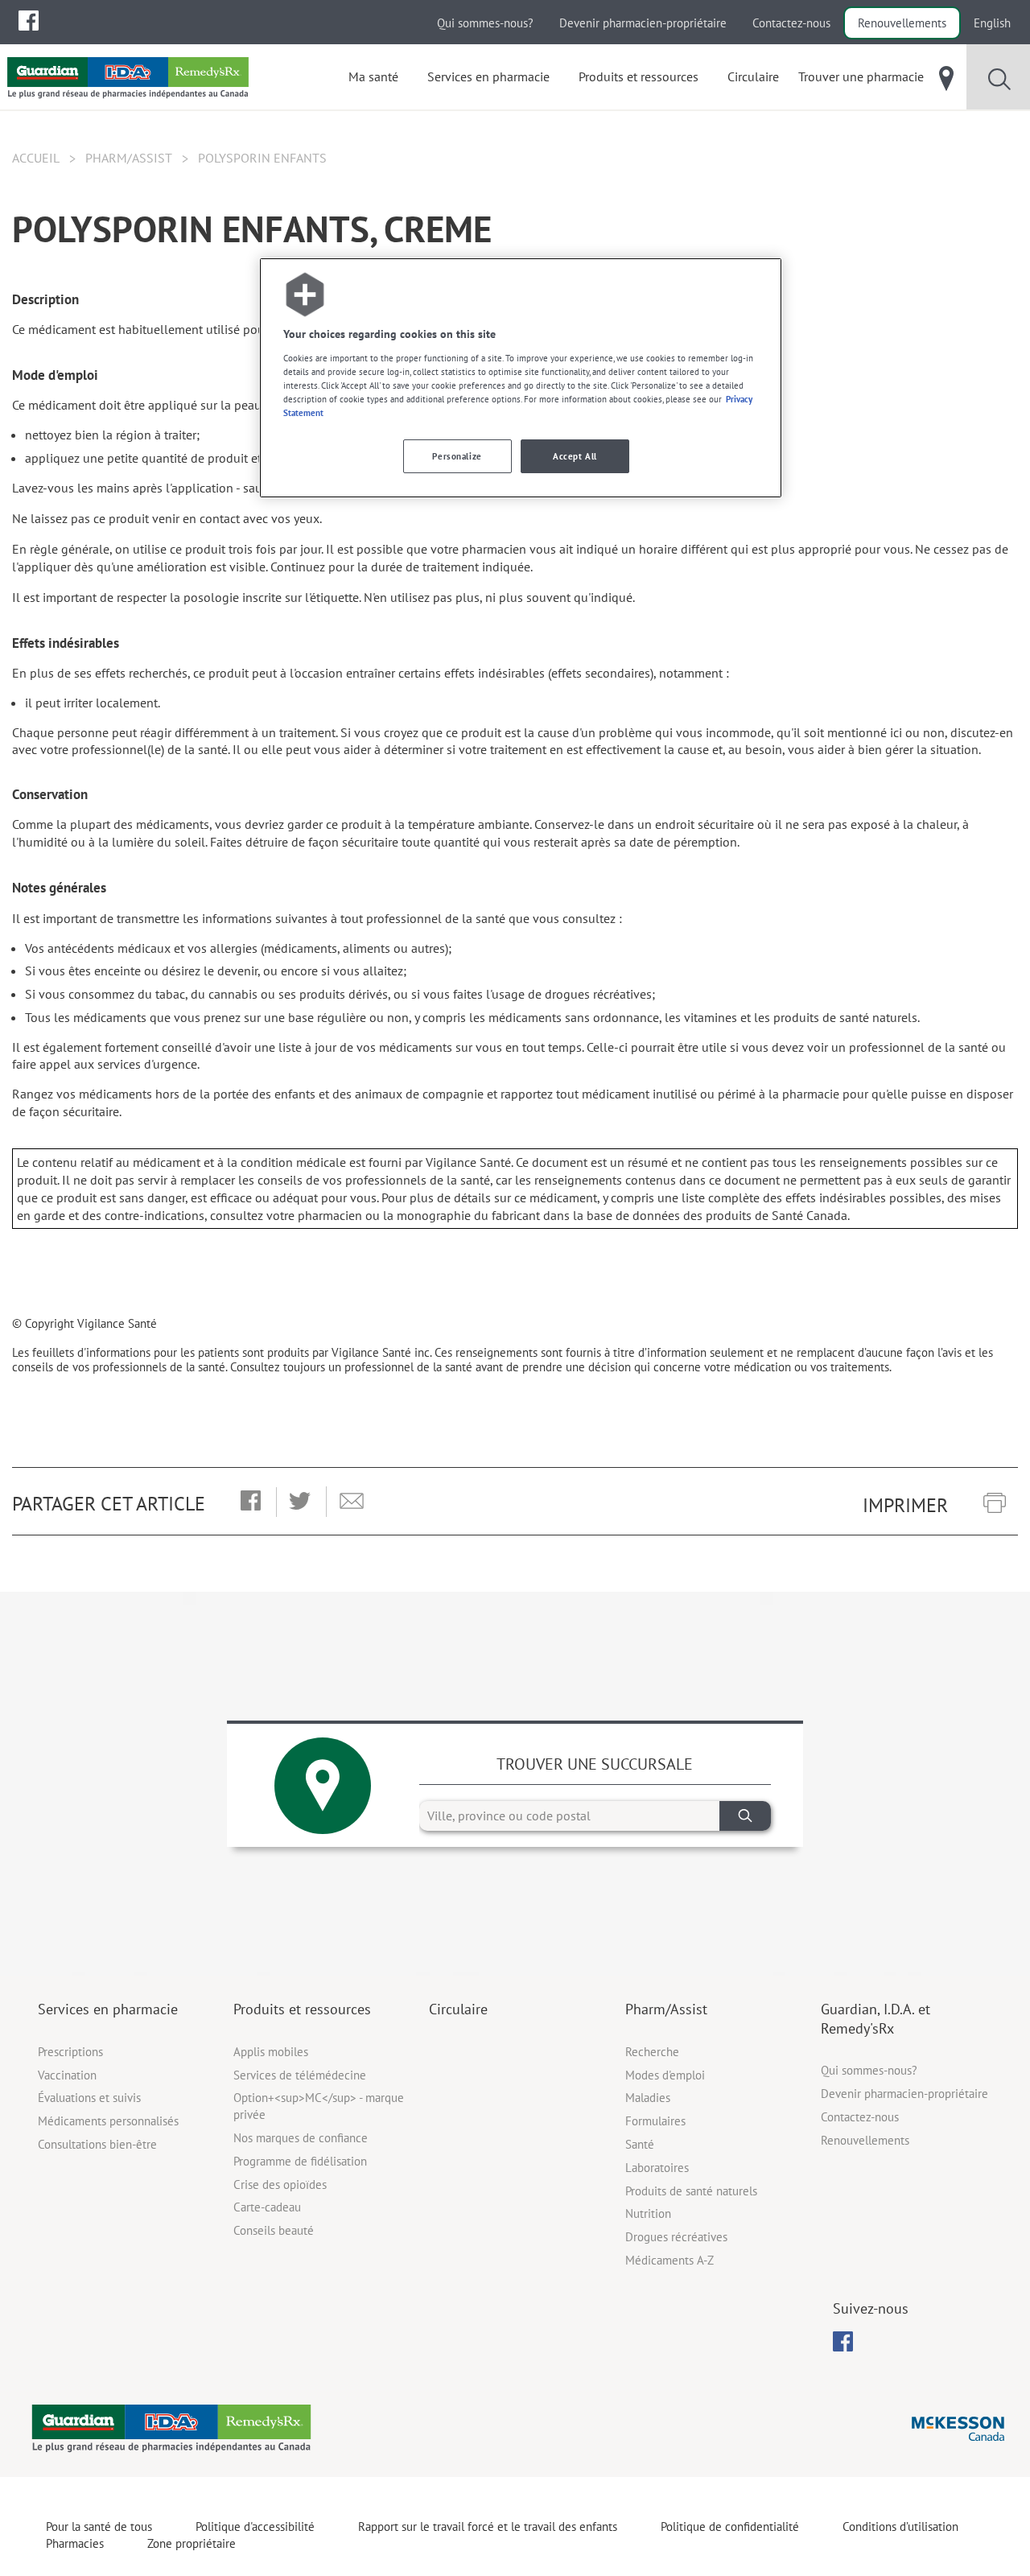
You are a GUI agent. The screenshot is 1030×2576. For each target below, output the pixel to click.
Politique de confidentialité (730, 2527)
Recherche (652, 2052)
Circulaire (458, 2009)
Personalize (457, 456)
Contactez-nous (791, 23)
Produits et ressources (302, 2009)
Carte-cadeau (267, 2207)
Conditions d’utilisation (900, 2527)
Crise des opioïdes (280, 2184)
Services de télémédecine (300, 2075)
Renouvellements (902, 23)
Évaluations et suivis (89, 2098)
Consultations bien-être (97, 2144)
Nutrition (648, 2213)
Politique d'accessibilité (255, 2527)
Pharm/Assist (129, 158)
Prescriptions (70, 2052)
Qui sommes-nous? (485, 23)
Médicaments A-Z (669, 2260)
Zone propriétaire (192, 2543)
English (992, 23)
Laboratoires (657, 2168)
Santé (640, 2144)
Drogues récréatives (676, 2237)
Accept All (575, 456)
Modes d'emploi (665, 2075)
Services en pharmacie (108, 2009)
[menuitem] (29, 21)
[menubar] (29, 21)
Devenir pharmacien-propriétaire (643, 23)
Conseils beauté (274, 2230)
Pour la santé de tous (99, 2527)
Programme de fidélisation (300, 2161)
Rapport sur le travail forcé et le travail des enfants (488, 2527)
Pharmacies (75, 2543)
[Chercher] (745, 1816)
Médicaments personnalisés (108, 2121)
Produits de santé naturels (691, 2191)
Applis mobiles (271, 2052)
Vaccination (67, 2075)
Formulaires (655, 2121)
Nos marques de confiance (301, 2138)
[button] (251, 1502)
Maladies (648, 2098)
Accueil (36, 158)
